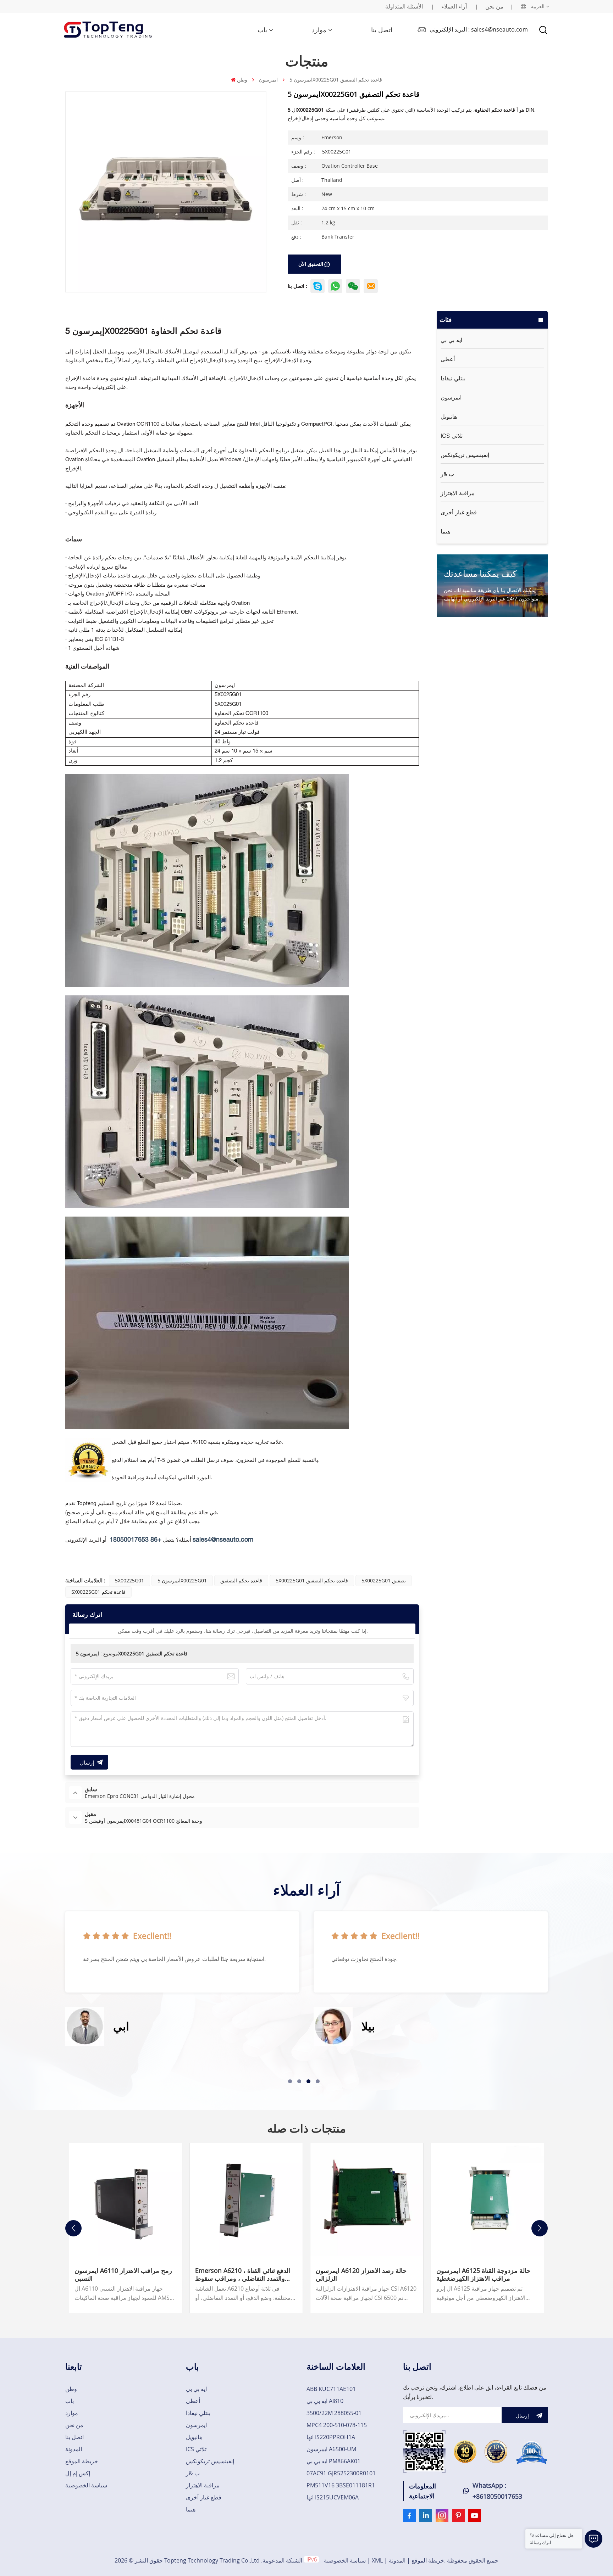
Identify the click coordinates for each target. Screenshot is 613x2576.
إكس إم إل (78, 2473)
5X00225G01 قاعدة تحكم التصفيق (312, 1580)
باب (262, 30)
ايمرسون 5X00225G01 (182, 1580)
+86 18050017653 (136, 1540)
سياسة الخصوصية (86, 2485)
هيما (445, 531)
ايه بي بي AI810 (325, 2401)
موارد (319, 30)
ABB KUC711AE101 (331, 2389)
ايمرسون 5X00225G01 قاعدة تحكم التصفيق (132, 1653)
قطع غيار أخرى (459, 512)
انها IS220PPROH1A (331, 2437)
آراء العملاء (454, 6)
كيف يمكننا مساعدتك (480, 573)
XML (377, 2560)
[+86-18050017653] (353, 286)
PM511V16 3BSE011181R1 (341, 2485)
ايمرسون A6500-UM (331, 2449)
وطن (242, 80)
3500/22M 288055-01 (334, 2413)
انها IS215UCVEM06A (333, 2497)
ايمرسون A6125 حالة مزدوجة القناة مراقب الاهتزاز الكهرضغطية (483, 2274)
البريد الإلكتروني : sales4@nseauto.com (479, 29)
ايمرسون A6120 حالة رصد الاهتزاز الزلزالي (361, 2274)
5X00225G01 (129, 1580)
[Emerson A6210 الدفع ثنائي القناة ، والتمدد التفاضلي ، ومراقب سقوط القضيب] (246, 2200)
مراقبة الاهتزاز (458, 493)
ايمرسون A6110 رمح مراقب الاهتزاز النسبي (123, 2274)
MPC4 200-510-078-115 (337, 2425)
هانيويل (449, 417)
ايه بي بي (451, 340)
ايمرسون (268, 80)
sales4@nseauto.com (223, 1540)
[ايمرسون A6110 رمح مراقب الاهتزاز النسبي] (126, 2200)
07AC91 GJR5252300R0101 (341, 2473)
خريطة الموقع (82, 2461)
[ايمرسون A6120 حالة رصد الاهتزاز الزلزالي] (367, 2200)
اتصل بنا (382, 30)
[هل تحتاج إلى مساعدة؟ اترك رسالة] (593, 2539)
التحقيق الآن (311, 264)
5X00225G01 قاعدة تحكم (98, 1592)
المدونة (74, 2449)
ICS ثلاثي (452, 436)
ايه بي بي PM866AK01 (333, 2461)
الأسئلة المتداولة (404, 6)
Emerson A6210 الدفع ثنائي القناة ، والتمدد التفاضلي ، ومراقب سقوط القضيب (243, 2274)
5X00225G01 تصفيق (384, 1580)
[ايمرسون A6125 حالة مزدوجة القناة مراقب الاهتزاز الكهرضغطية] (487, 2200)
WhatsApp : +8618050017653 (497, 2491)
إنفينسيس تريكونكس (465, 455)
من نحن (494, 6)
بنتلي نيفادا (453, 378)
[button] (290, 2081)
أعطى (448, 359)
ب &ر (447, 474)
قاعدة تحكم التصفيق (241, 1580)
